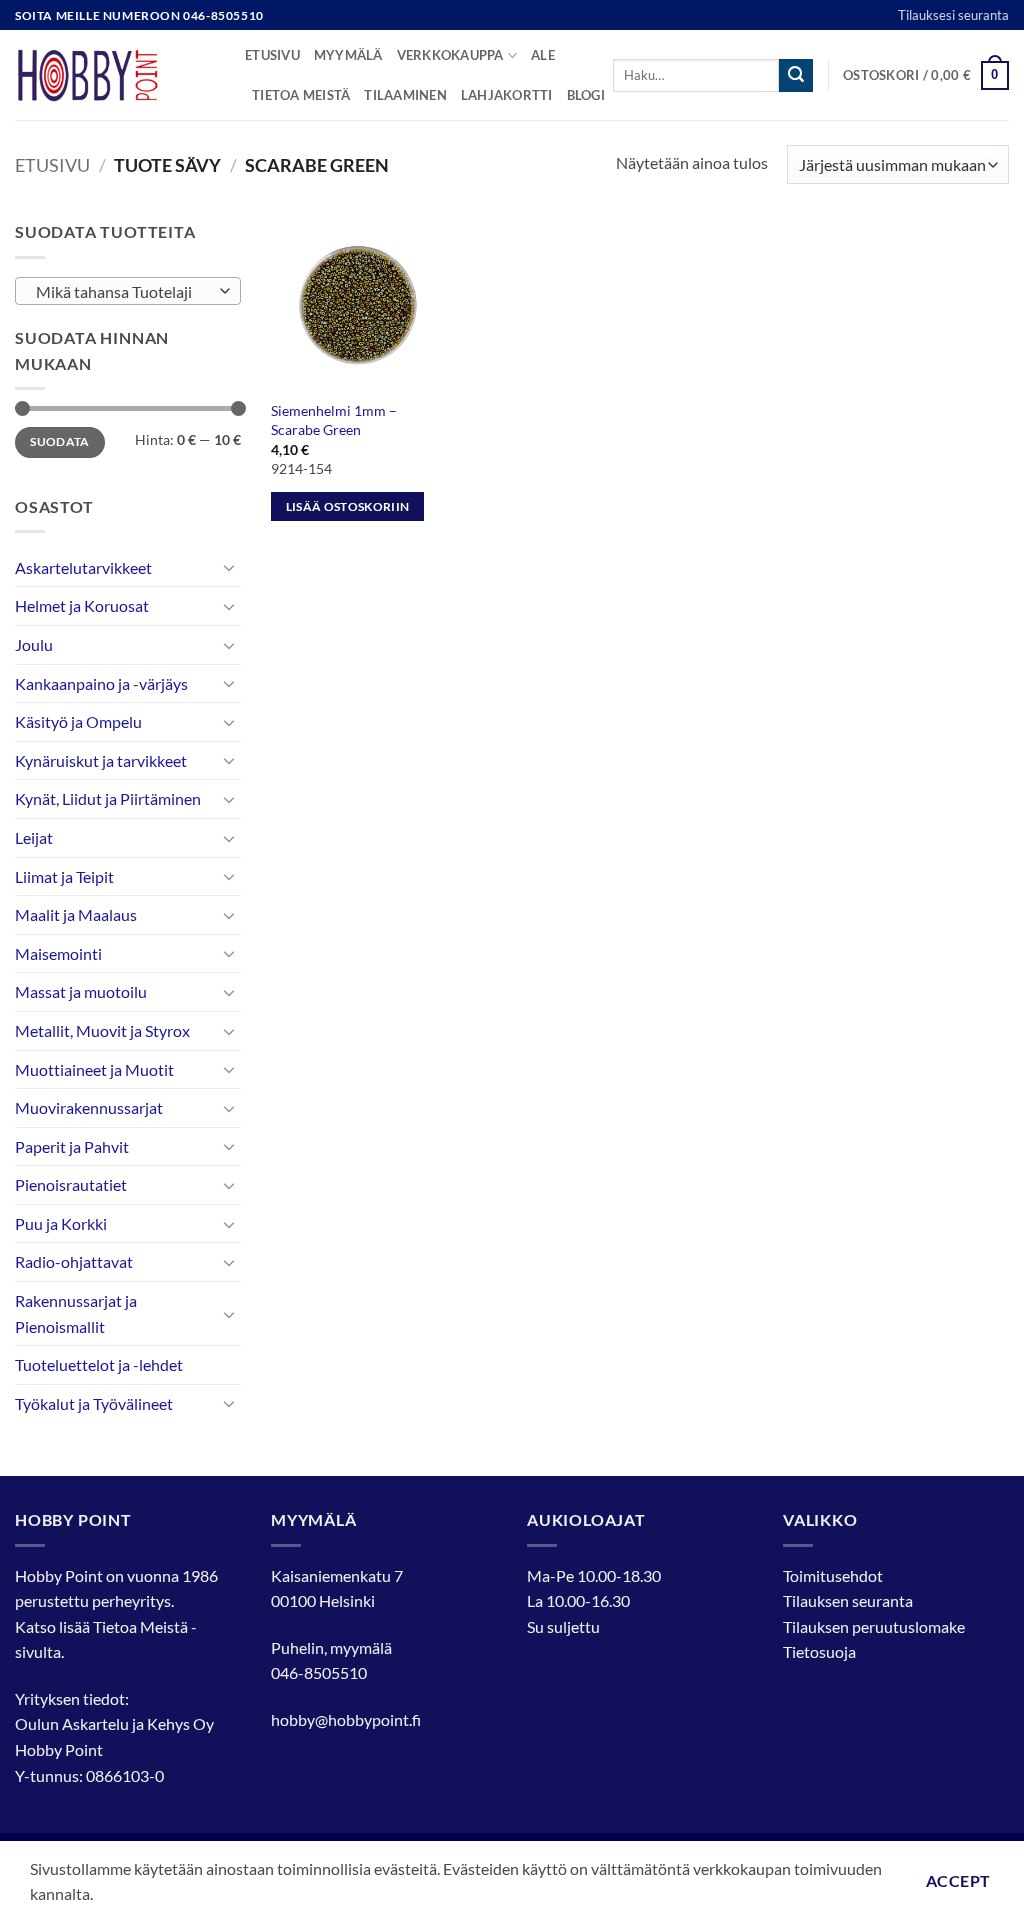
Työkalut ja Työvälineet (94, 1403)
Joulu (34, 644)
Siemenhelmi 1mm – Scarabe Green (334, 420)
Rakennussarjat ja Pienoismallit (76, 1313)
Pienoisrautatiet (71, 1184)
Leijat (34, 837)
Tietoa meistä (301, 95)
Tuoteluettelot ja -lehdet (99, 1364)
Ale (543, 55)
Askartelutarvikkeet (83, 567)
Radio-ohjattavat (74, 1261)
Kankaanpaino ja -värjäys (101, 683)
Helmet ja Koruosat (82, 605)
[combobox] (128, 291)
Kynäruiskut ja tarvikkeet (101, 760)
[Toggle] (229, 567)
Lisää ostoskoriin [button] (348, 506)
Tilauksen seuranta (848, 1600)
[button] (926, 76)
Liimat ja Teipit (64, 876)
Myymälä (348, 55)
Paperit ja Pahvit (72, 1146)
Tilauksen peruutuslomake (874, 1626)
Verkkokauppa (450, 55)
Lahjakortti (507, 95)
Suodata (60, 441)
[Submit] (796, 76)
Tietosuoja (819, 1651)
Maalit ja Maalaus (76, 914)
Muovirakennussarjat (89, 1107)
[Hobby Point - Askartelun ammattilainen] (115, 75)
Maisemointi (58, 953)
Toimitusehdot (833, 1575)
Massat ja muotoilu (81, 991)
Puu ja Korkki (61, 1223)
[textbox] (123, 292)
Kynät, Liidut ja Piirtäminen (108, 798)
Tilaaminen (405, 95)
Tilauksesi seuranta (953, 15)
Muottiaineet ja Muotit (94, 1069)
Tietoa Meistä (140, 1626)
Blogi (586, 95)
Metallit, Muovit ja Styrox (102, 1030)
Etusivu (272, 55)
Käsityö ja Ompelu (78, 721)
